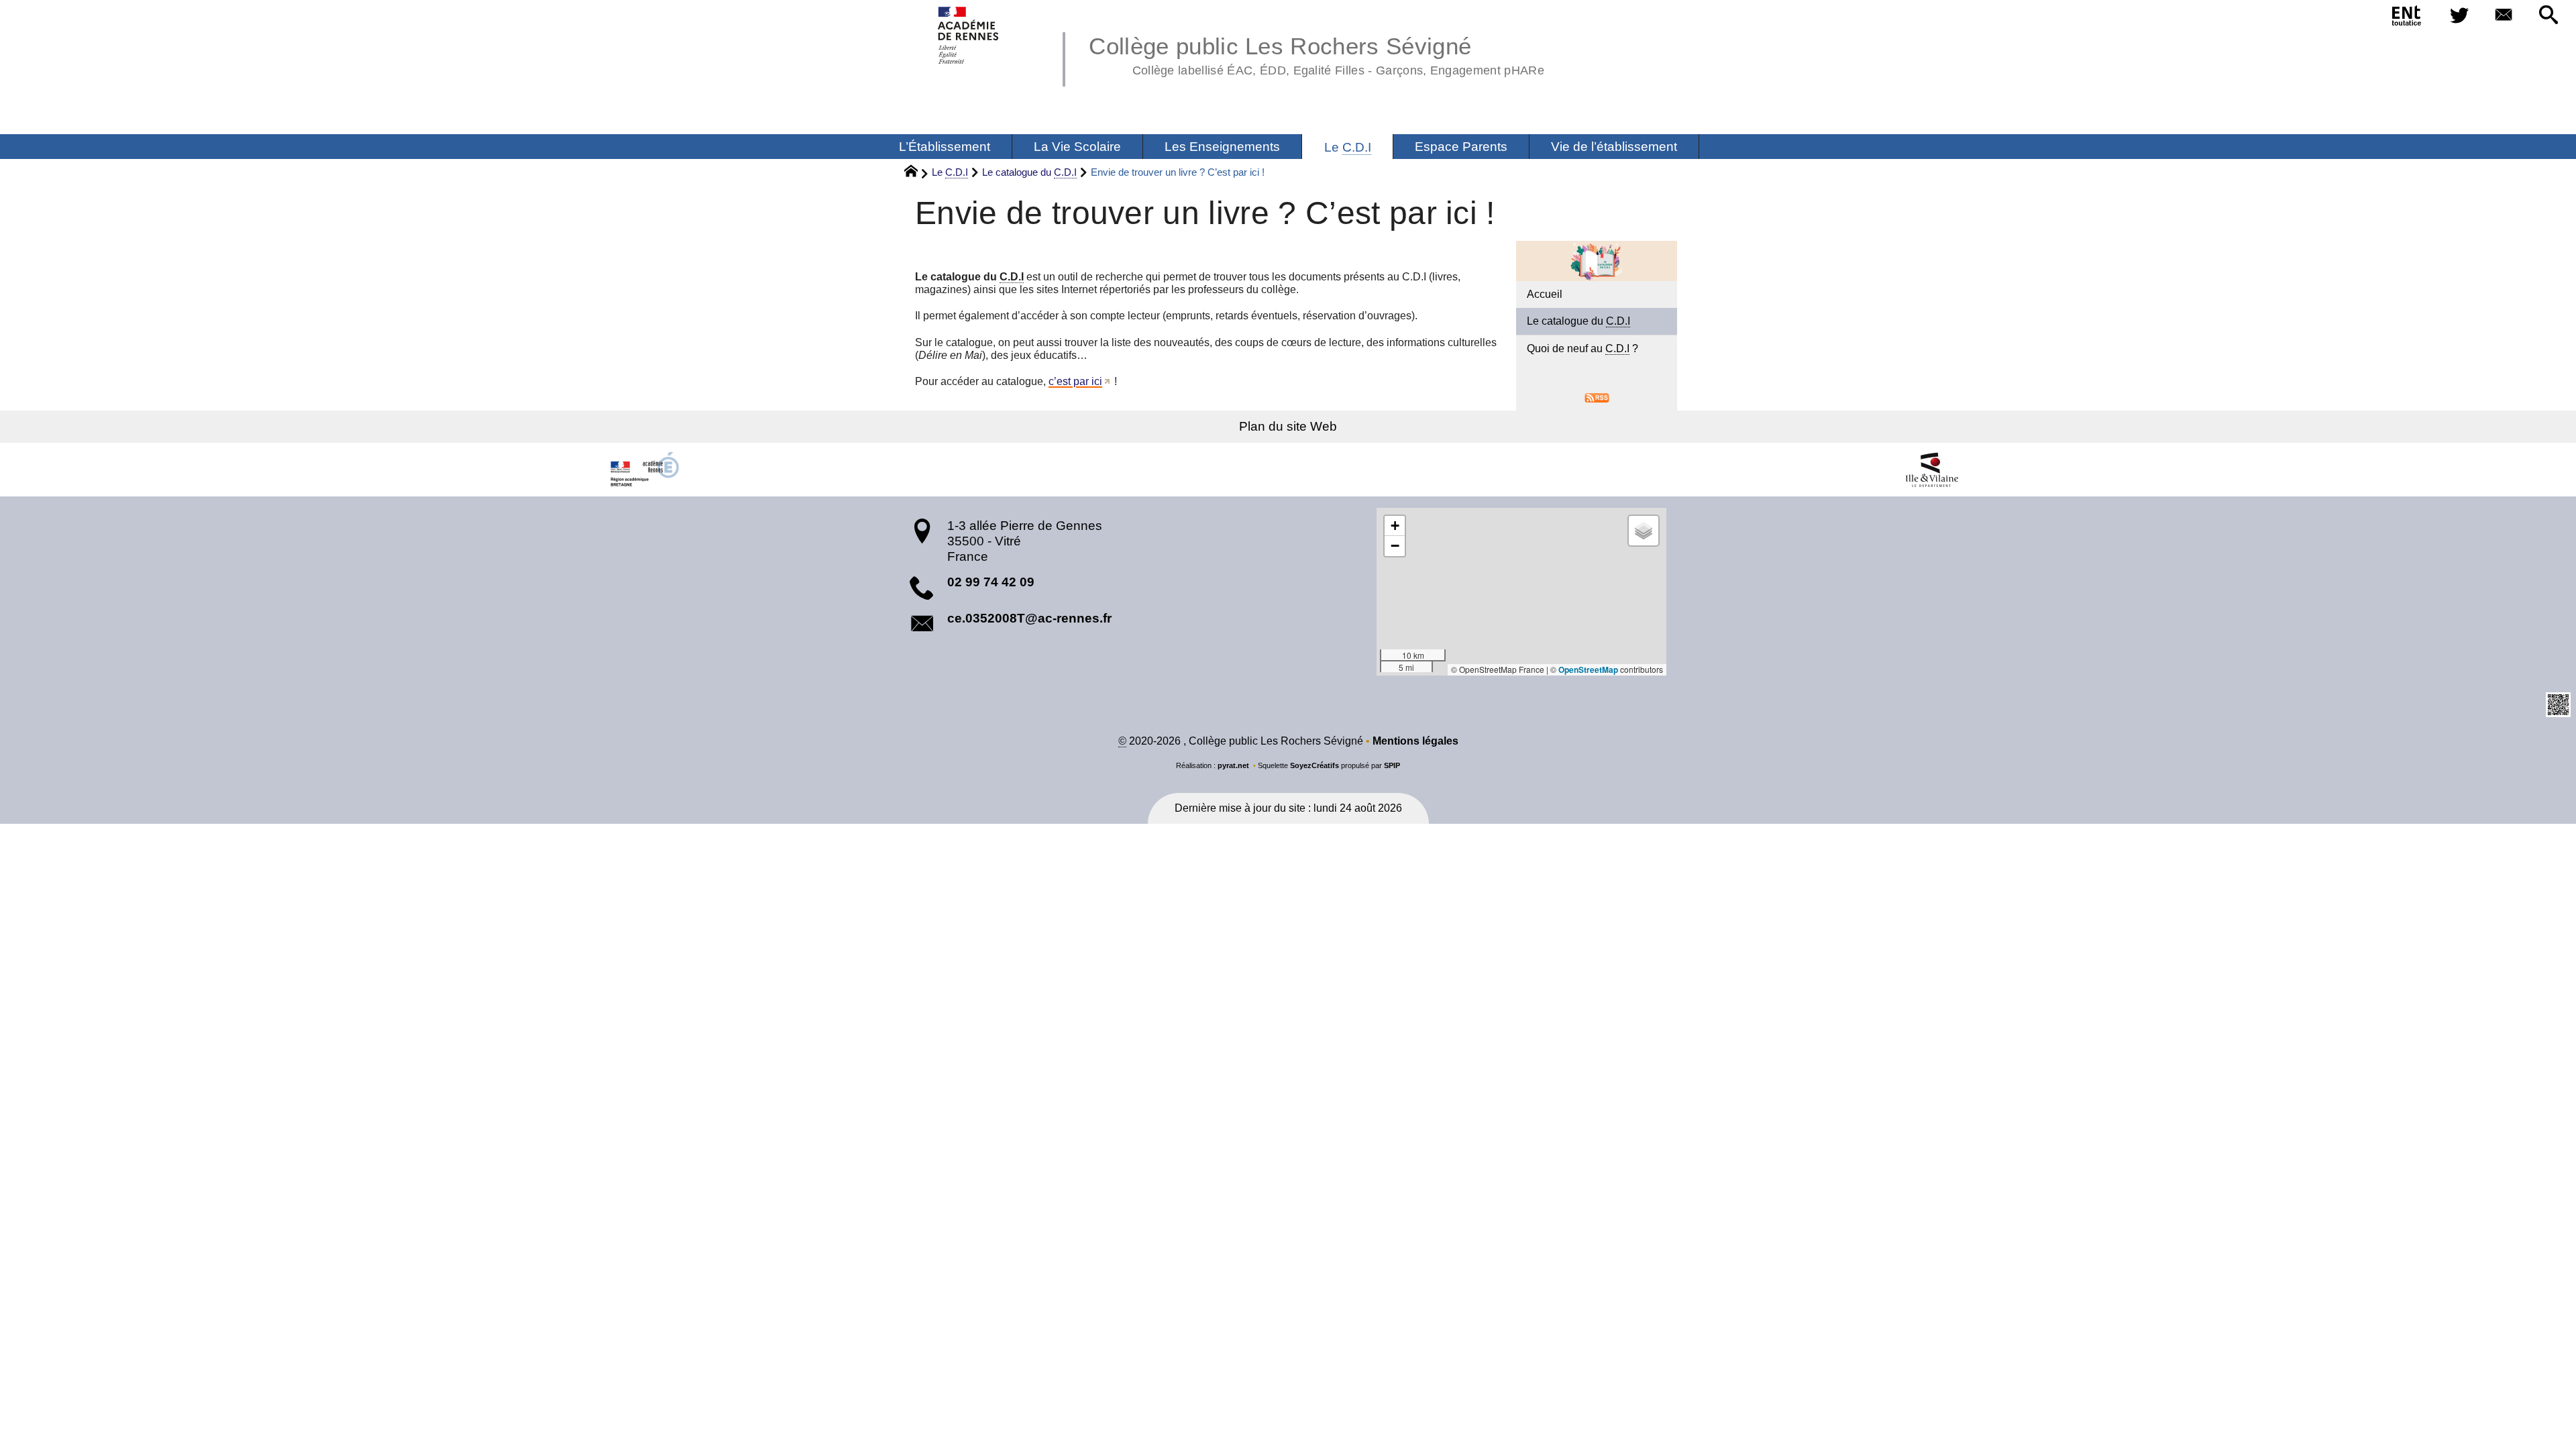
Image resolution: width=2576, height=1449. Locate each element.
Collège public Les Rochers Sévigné (1317, 54)
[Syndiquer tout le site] (1597, 397)
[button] (2548, 16)
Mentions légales (1415, 741)
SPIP (1392, 765)
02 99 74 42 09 (991, 582)
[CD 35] (1932, 470)
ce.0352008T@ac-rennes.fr (1029, 618)
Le (950, 172)
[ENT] (2407, 18)
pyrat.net (1233, 765)
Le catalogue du (1029, 172)
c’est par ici (1075, 381)
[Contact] (2504, 16)
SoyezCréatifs (1314, 765)
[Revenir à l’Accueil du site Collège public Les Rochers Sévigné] (969, 35)
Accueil (1545, 294)
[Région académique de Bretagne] (644, 470)
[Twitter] (2459, 16)
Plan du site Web (1288, 426)
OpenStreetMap (1588, 669)
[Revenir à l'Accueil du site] (917, 173)
